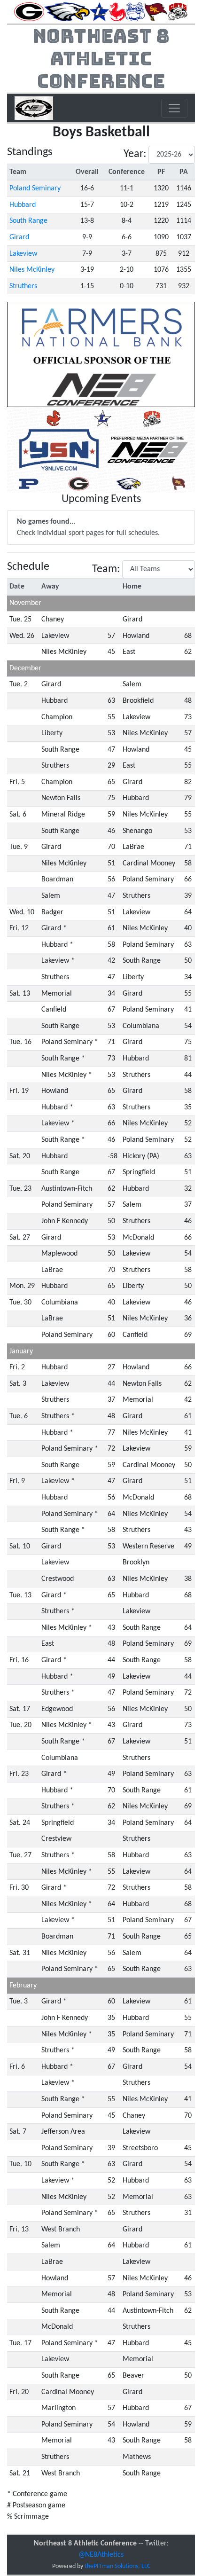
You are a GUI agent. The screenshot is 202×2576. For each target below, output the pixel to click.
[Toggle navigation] (174, 108)
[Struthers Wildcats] (178, 12)
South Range (28, 221)
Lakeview (23, 254)
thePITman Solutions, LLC (117, 2566)
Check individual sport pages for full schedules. (88, 527)
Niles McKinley (32, 270)
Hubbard (23, 205)
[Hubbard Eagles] (67, 12)
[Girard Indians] (29, 12)
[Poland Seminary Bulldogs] (135, 12)
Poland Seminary (35, 188)
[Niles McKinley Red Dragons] (117, 12)
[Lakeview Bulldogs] (99, 12)
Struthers (23, 286)
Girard (19, 237)
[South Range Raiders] (156, 12)
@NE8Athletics (101, 2555)
